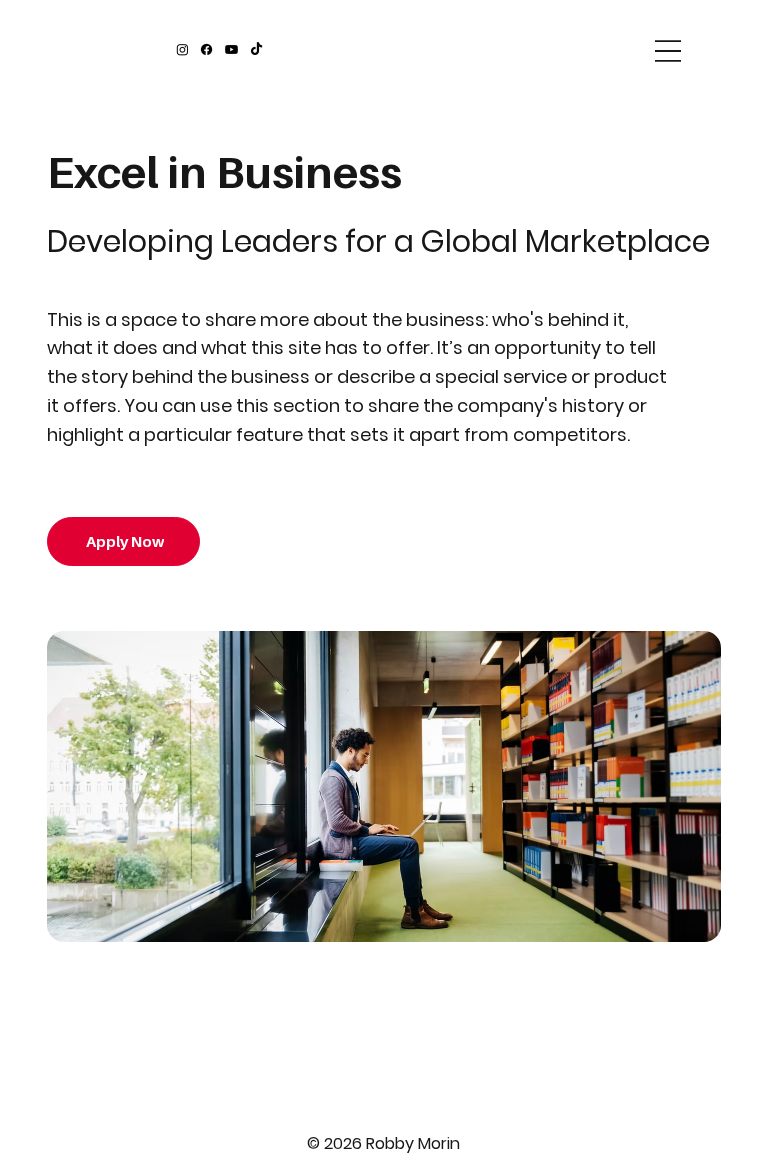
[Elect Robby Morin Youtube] (231, 49)
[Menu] (668, 51)
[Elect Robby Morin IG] (182, 49)
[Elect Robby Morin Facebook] (206, 49)
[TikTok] (256, 49)
